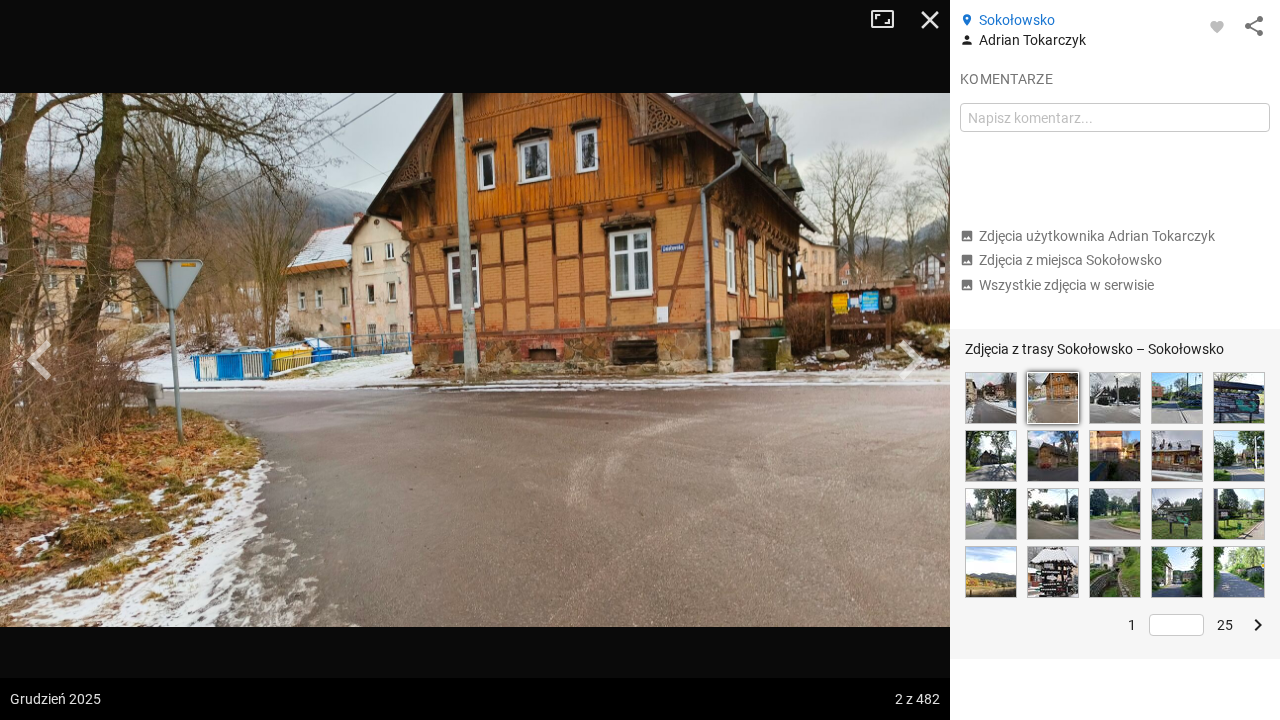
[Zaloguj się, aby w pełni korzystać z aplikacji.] (1217, 26)
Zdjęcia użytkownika (1097, 236)
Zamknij (930, 20)
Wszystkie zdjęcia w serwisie (1066, 285)
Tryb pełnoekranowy (890, 20)
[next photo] (910, 360)
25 (1225, 625)
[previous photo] (40, 360)
